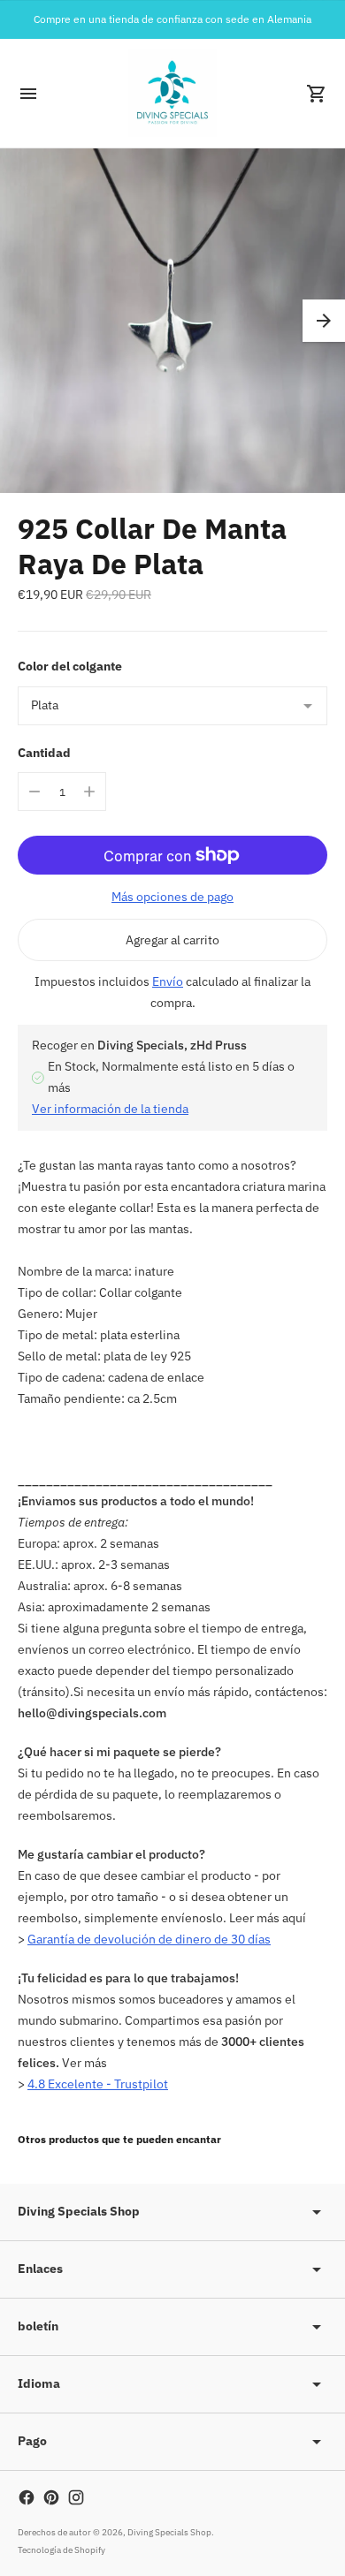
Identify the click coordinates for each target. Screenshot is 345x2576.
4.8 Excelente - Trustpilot (98, 2084)
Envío (168, 981)
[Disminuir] (34, 792)
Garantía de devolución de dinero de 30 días (149, 1939)
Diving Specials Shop (169, 2532)
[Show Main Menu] (28, 94)
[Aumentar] (89, 792)
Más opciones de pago (172, 897)
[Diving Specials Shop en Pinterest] (51, 2497)
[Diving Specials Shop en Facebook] (27, 2497)
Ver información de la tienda (110, 1109)
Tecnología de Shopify (61, 2550)
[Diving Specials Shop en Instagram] (76, 2497)
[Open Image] (172, 321)
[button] (324, 321)
